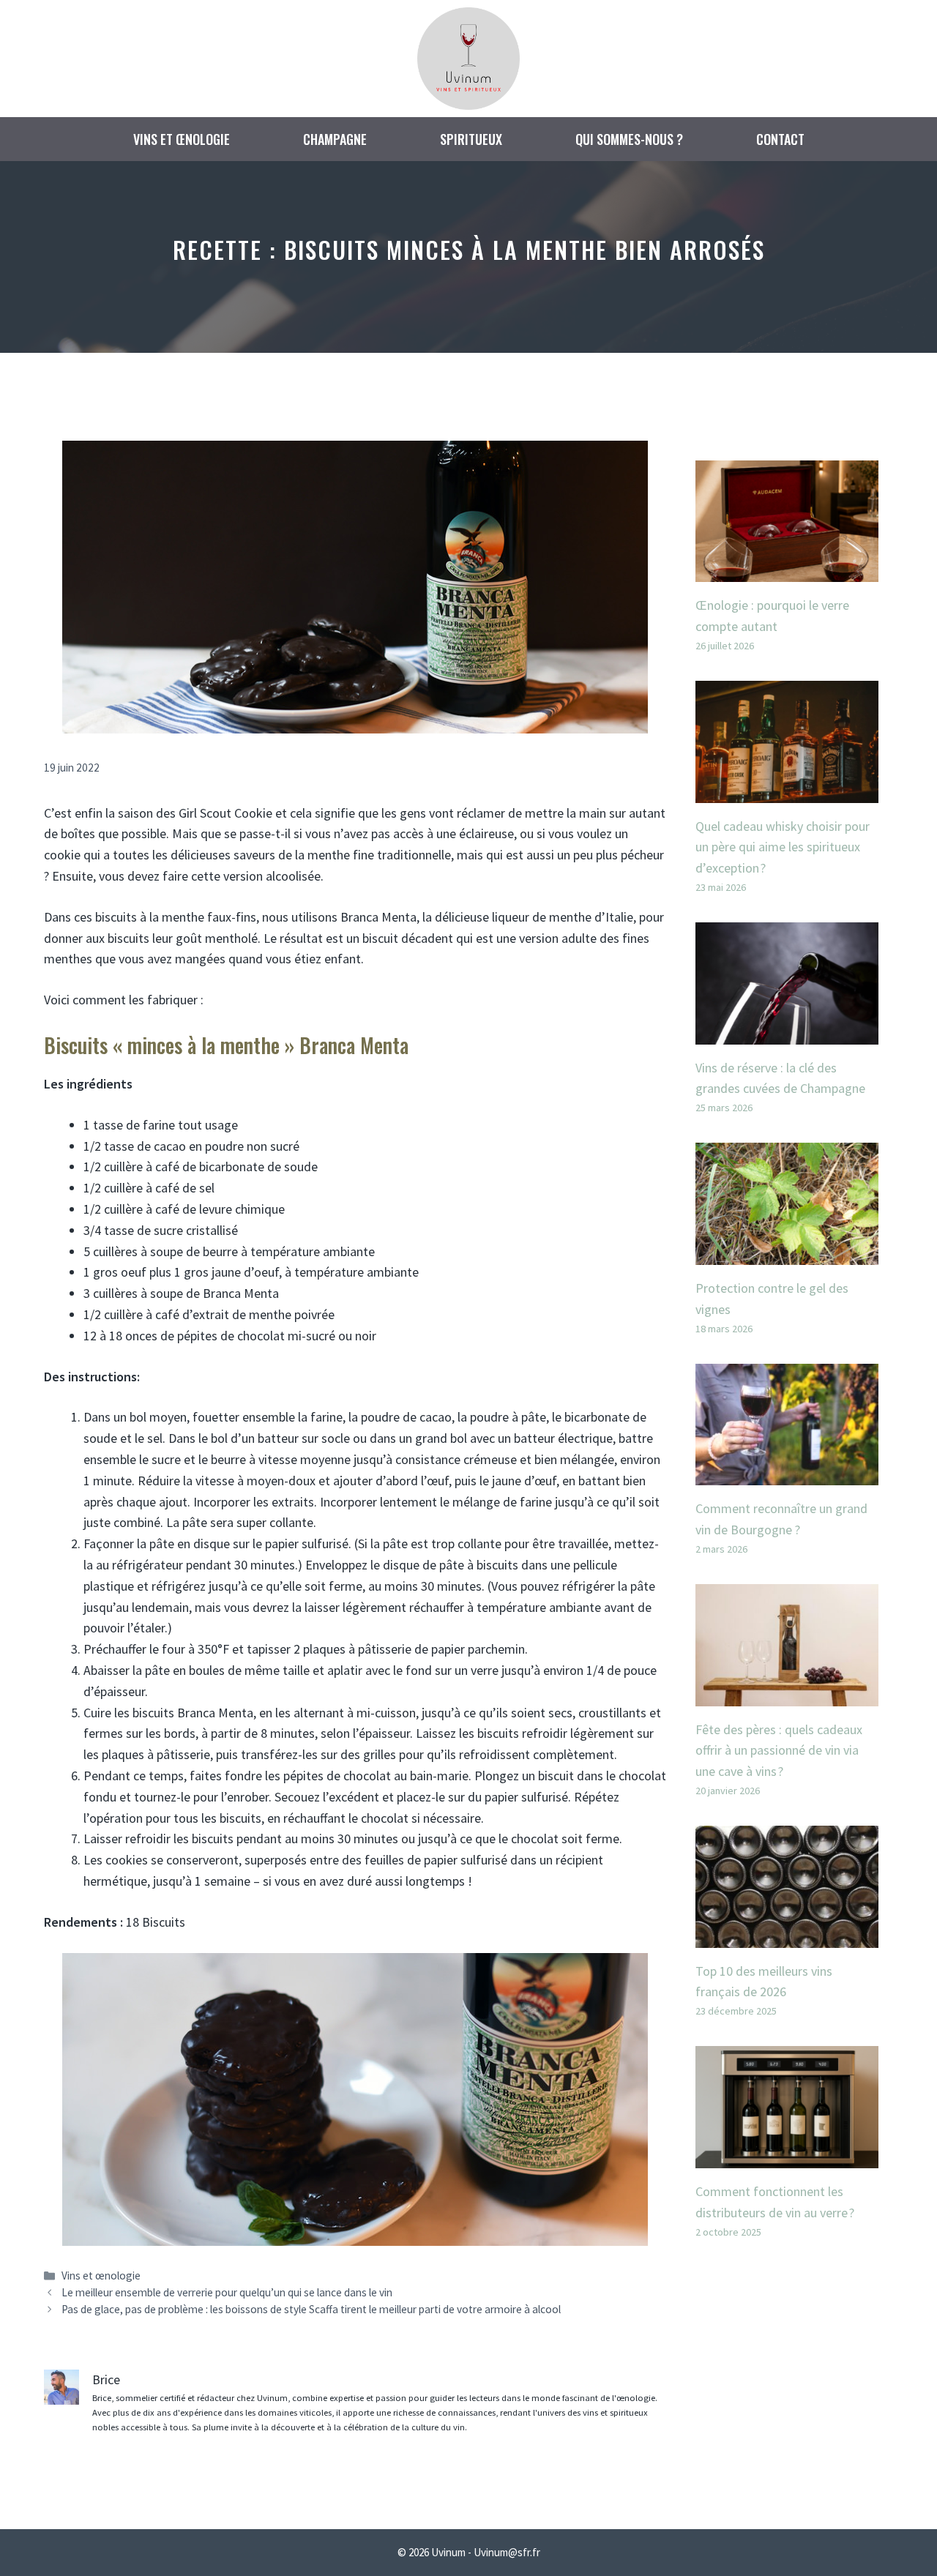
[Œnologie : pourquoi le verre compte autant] (787, 571)
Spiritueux (471, 139)
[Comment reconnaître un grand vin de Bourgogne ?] (787, 1474)
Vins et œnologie (182, 139)
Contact (780, 139)
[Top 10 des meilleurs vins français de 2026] (787, 1937)
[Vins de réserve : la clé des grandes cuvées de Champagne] (787, 1033)
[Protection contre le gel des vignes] (787, 1254)
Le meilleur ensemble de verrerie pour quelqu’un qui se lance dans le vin (227, 2292)
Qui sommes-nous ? (629, 139)
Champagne (335, 139)
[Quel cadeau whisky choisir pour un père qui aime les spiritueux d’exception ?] (787, 792)
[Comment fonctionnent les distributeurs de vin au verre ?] (787, 2157)
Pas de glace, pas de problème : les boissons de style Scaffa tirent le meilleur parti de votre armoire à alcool (311, 2309)
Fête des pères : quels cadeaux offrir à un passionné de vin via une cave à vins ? (779, 1751)
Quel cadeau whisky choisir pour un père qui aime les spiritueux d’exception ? (783, 847)
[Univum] (468, 57)
